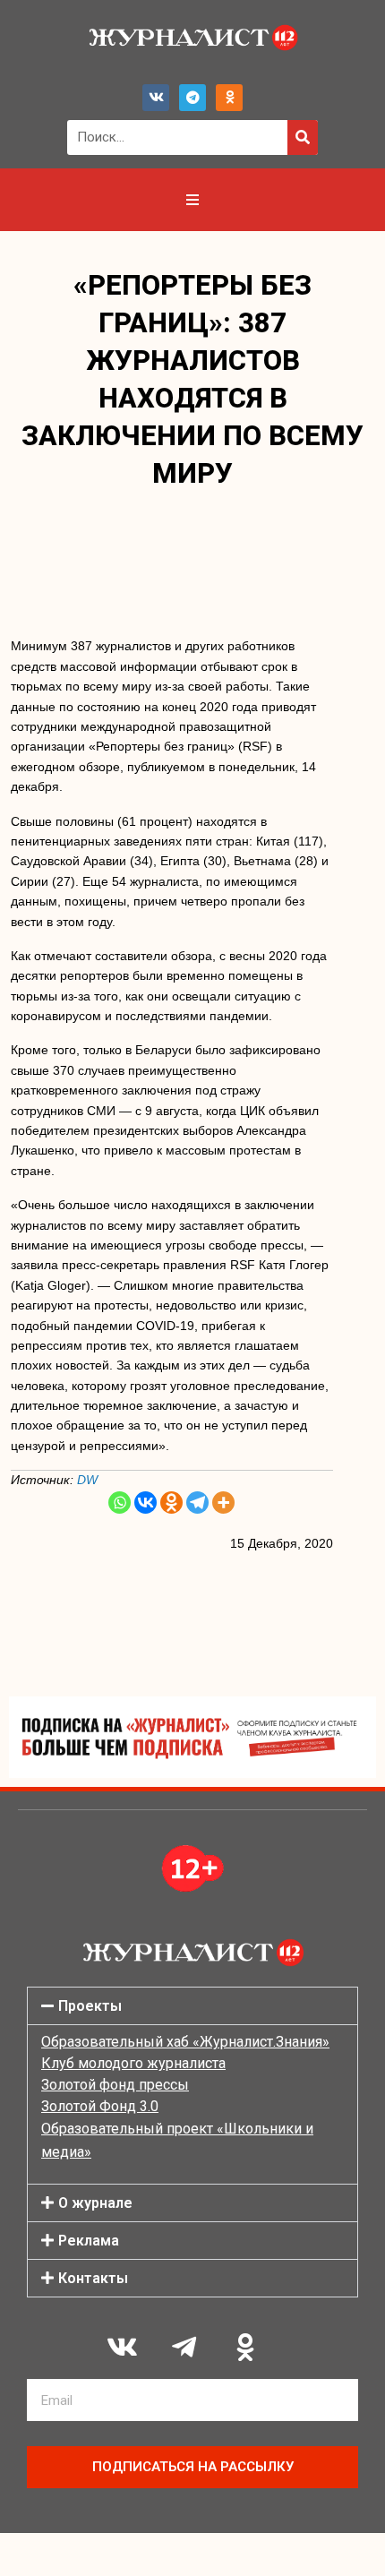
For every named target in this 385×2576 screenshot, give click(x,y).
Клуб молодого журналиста (133, 2063)
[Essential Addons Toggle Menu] (192, 200)
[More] (223, 1503)
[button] (192, 2006)
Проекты (90, 2006)
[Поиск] (303, 137)
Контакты (93, 2278)
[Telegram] (192, 98)
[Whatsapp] (120, 1503)
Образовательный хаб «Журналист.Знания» (185, 2042)
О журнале (95, 2203)
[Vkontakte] (145, 1503)
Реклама (89, 2241)
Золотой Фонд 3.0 (100, 2106)
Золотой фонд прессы (115, 2085)
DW (87, 1480)
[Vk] (156, 98)
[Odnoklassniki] (229, 98)
